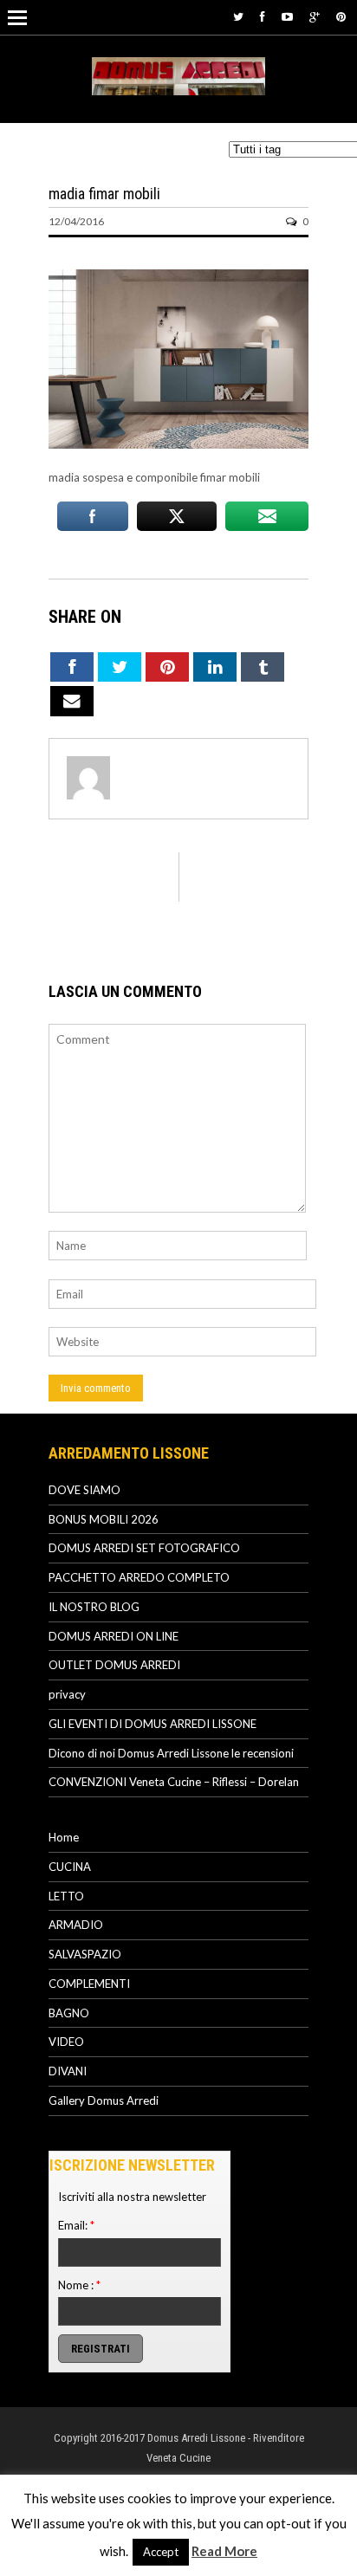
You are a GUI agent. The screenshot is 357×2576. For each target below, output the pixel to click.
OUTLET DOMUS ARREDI (114, 1665)
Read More (224, 2551)
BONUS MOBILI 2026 (104, 1519)
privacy (67, 1694)
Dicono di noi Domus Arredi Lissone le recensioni (171, 1753)
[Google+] (315, 16)
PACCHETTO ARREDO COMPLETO (139, 1577)
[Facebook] (263, 16)
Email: (76, 2225)
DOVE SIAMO (84, 1490)
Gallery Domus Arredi (104, 2100)
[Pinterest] (341, 16)
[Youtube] (287, 16)
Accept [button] (161, 2552)
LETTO (66, 1896)
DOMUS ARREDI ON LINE (114, 1636)
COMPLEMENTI (89, 1984)
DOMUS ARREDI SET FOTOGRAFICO (144, 1548)
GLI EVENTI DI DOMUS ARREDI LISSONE (153, 1724)
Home (64, 1837)
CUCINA (70, 1867)
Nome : (79, 2285)
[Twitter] (238, 16)
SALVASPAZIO (85, 1954)
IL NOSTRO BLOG (94, 1607)
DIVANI (68, 2071)
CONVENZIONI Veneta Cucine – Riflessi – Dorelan (174, 1782)
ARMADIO (76, 1925)
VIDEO (66, 2042)
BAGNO (69, 2013)
